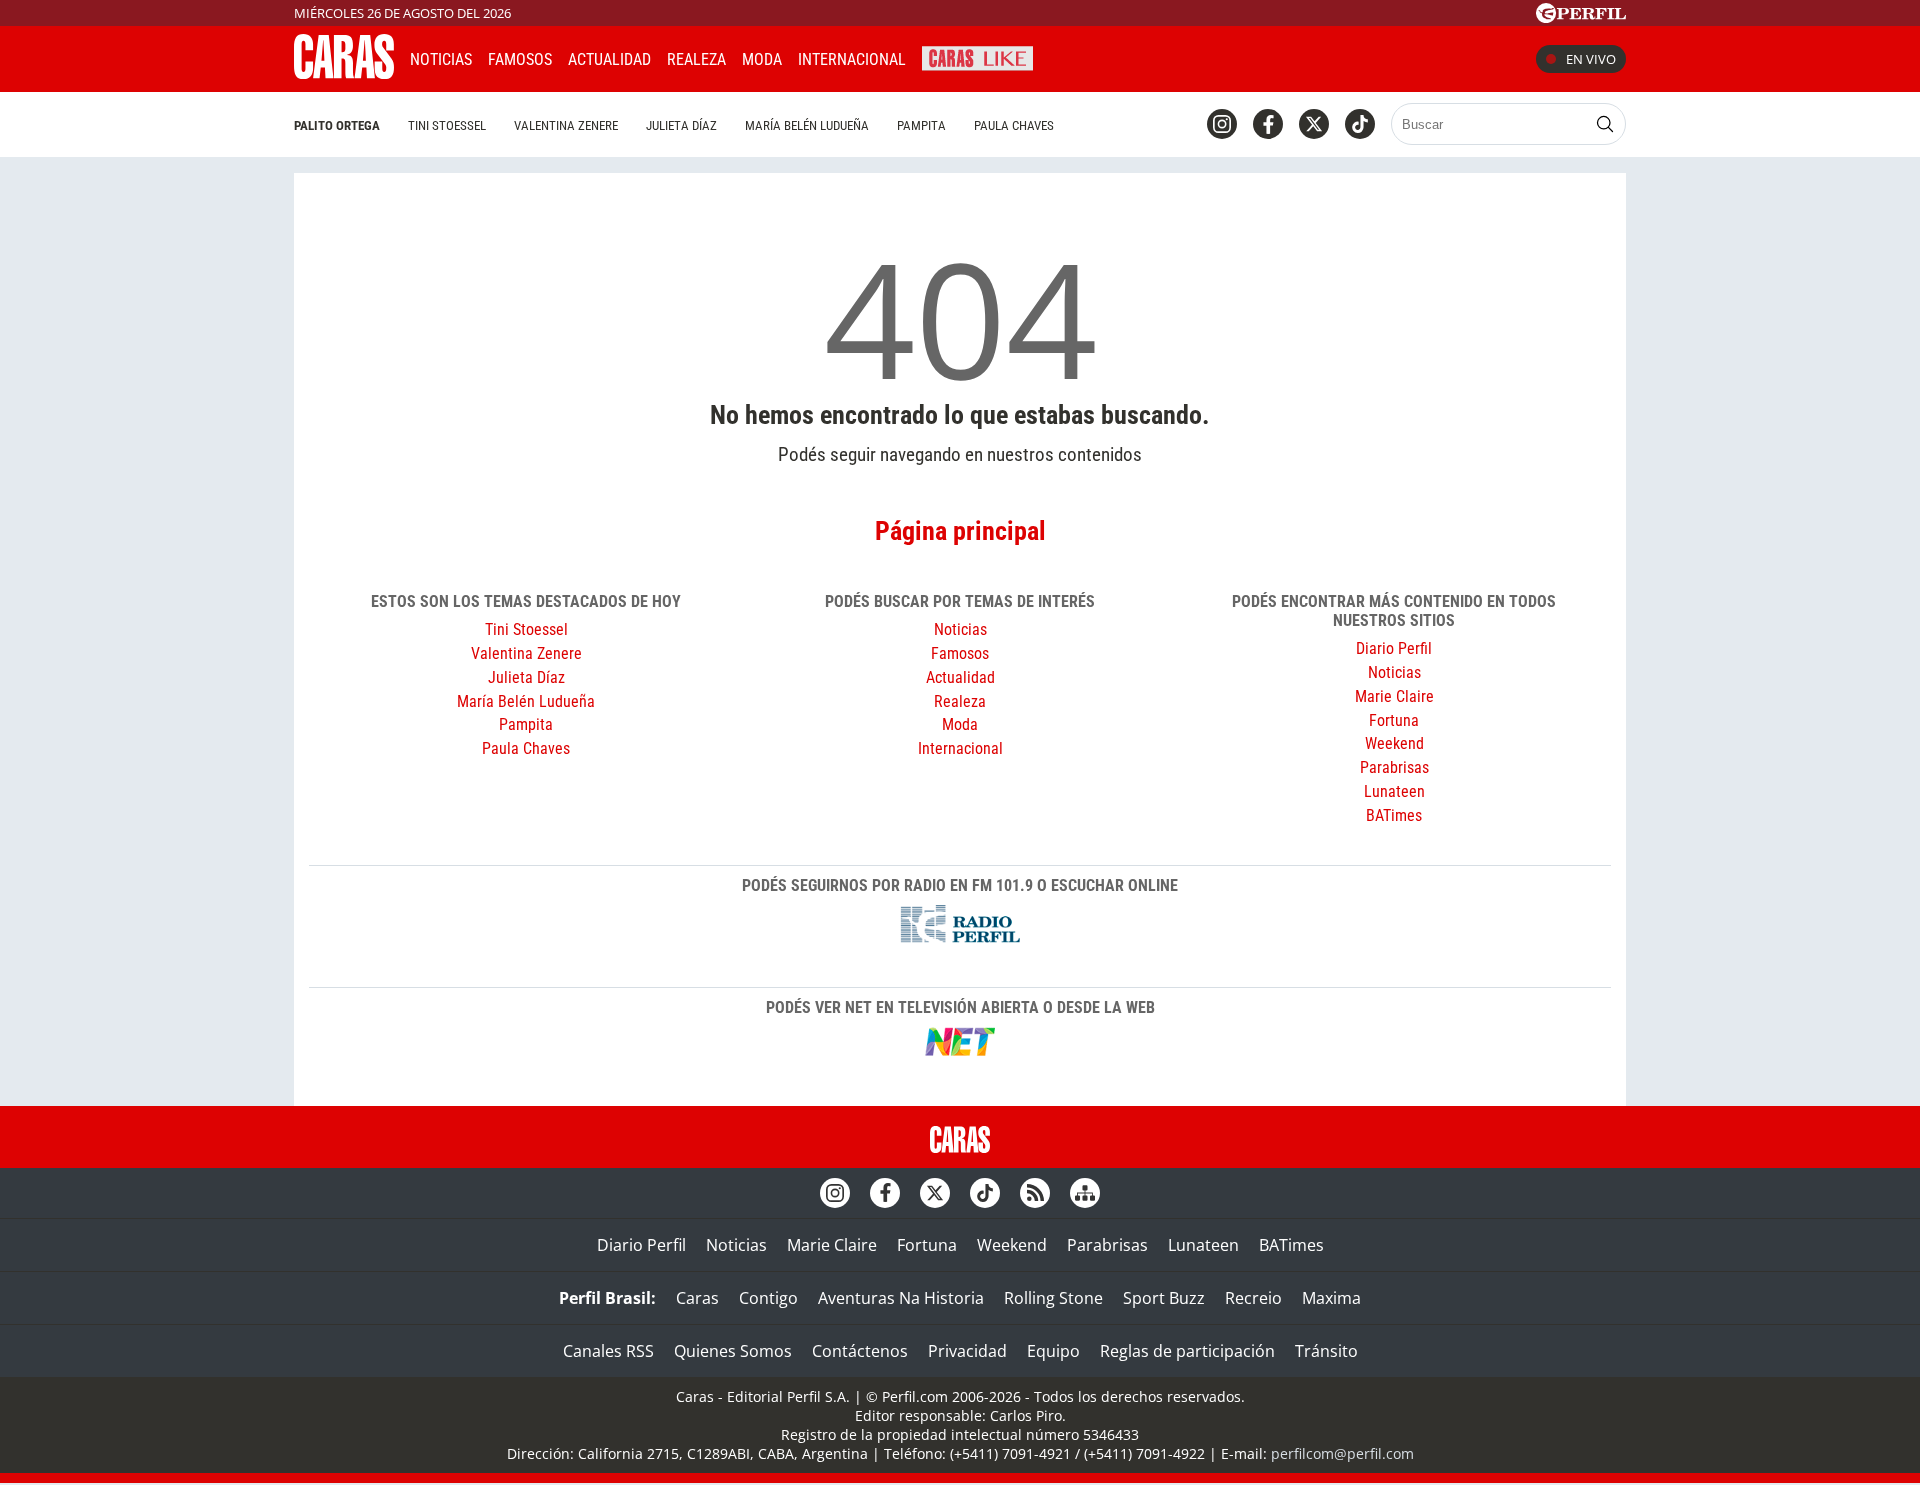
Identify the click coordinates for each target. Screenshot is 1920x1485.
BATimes (1394, 815)
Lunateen (1394, 791)
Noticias (441, 59)
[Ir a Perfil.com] (1581, 17)
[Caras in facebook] (1268, 124)
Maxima (1331, 1298)
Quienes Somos (733, 1351)
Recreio (1253, 1298)
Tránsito (1326, 1351)
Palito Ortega (337, 125)
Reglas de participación (1187, 1351)
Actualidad (609, 59)
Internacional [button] (852, 59)
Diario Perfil (1394, 648)
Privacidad (967, 1351)
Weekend (1394, 743)
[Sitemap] (1085, 1193)
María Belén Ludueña (807, 125)
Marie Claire (1394, 696)
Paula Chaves (1014, 125)
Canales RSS (608, 1351)
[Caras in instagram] (1222, 124)
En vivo (1591, 59)
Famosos (520, 59)
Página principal (960, 531)
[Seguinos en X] (1314, 124)
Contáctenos (860, 1351)
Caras (697, 1298)
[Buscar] (1605, 124)
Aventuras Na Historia (901, 1298)
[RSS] (1035, 1193)
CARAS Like (977, 56)
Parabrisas (1394, 767)
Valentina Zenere (566, 125)
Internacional (960, 748)
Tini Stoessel (447, 125)
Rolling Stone (1053, 1298)
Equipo (1053, 1351)
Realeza (696, 59)
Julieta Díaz (681, 125)
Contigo (768, 1298)
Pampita (921, 125)
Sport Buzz (1164, 1298)
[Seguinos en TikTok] (1360, 124)
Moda (762, 59)
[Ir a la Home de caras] (344, 73)
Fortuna (1394, 720)
